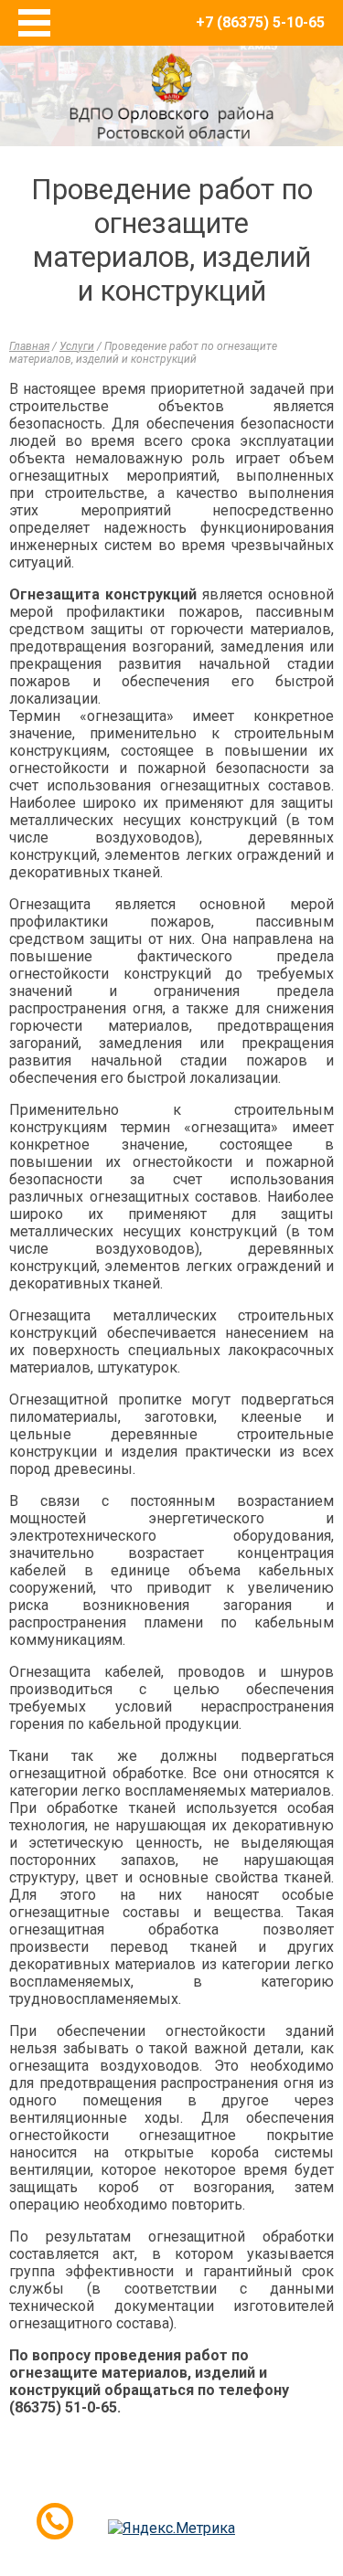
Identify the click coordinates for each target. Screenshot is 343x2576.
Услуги (77, 346)
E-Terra (231, 2492)
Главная (29, 346)
